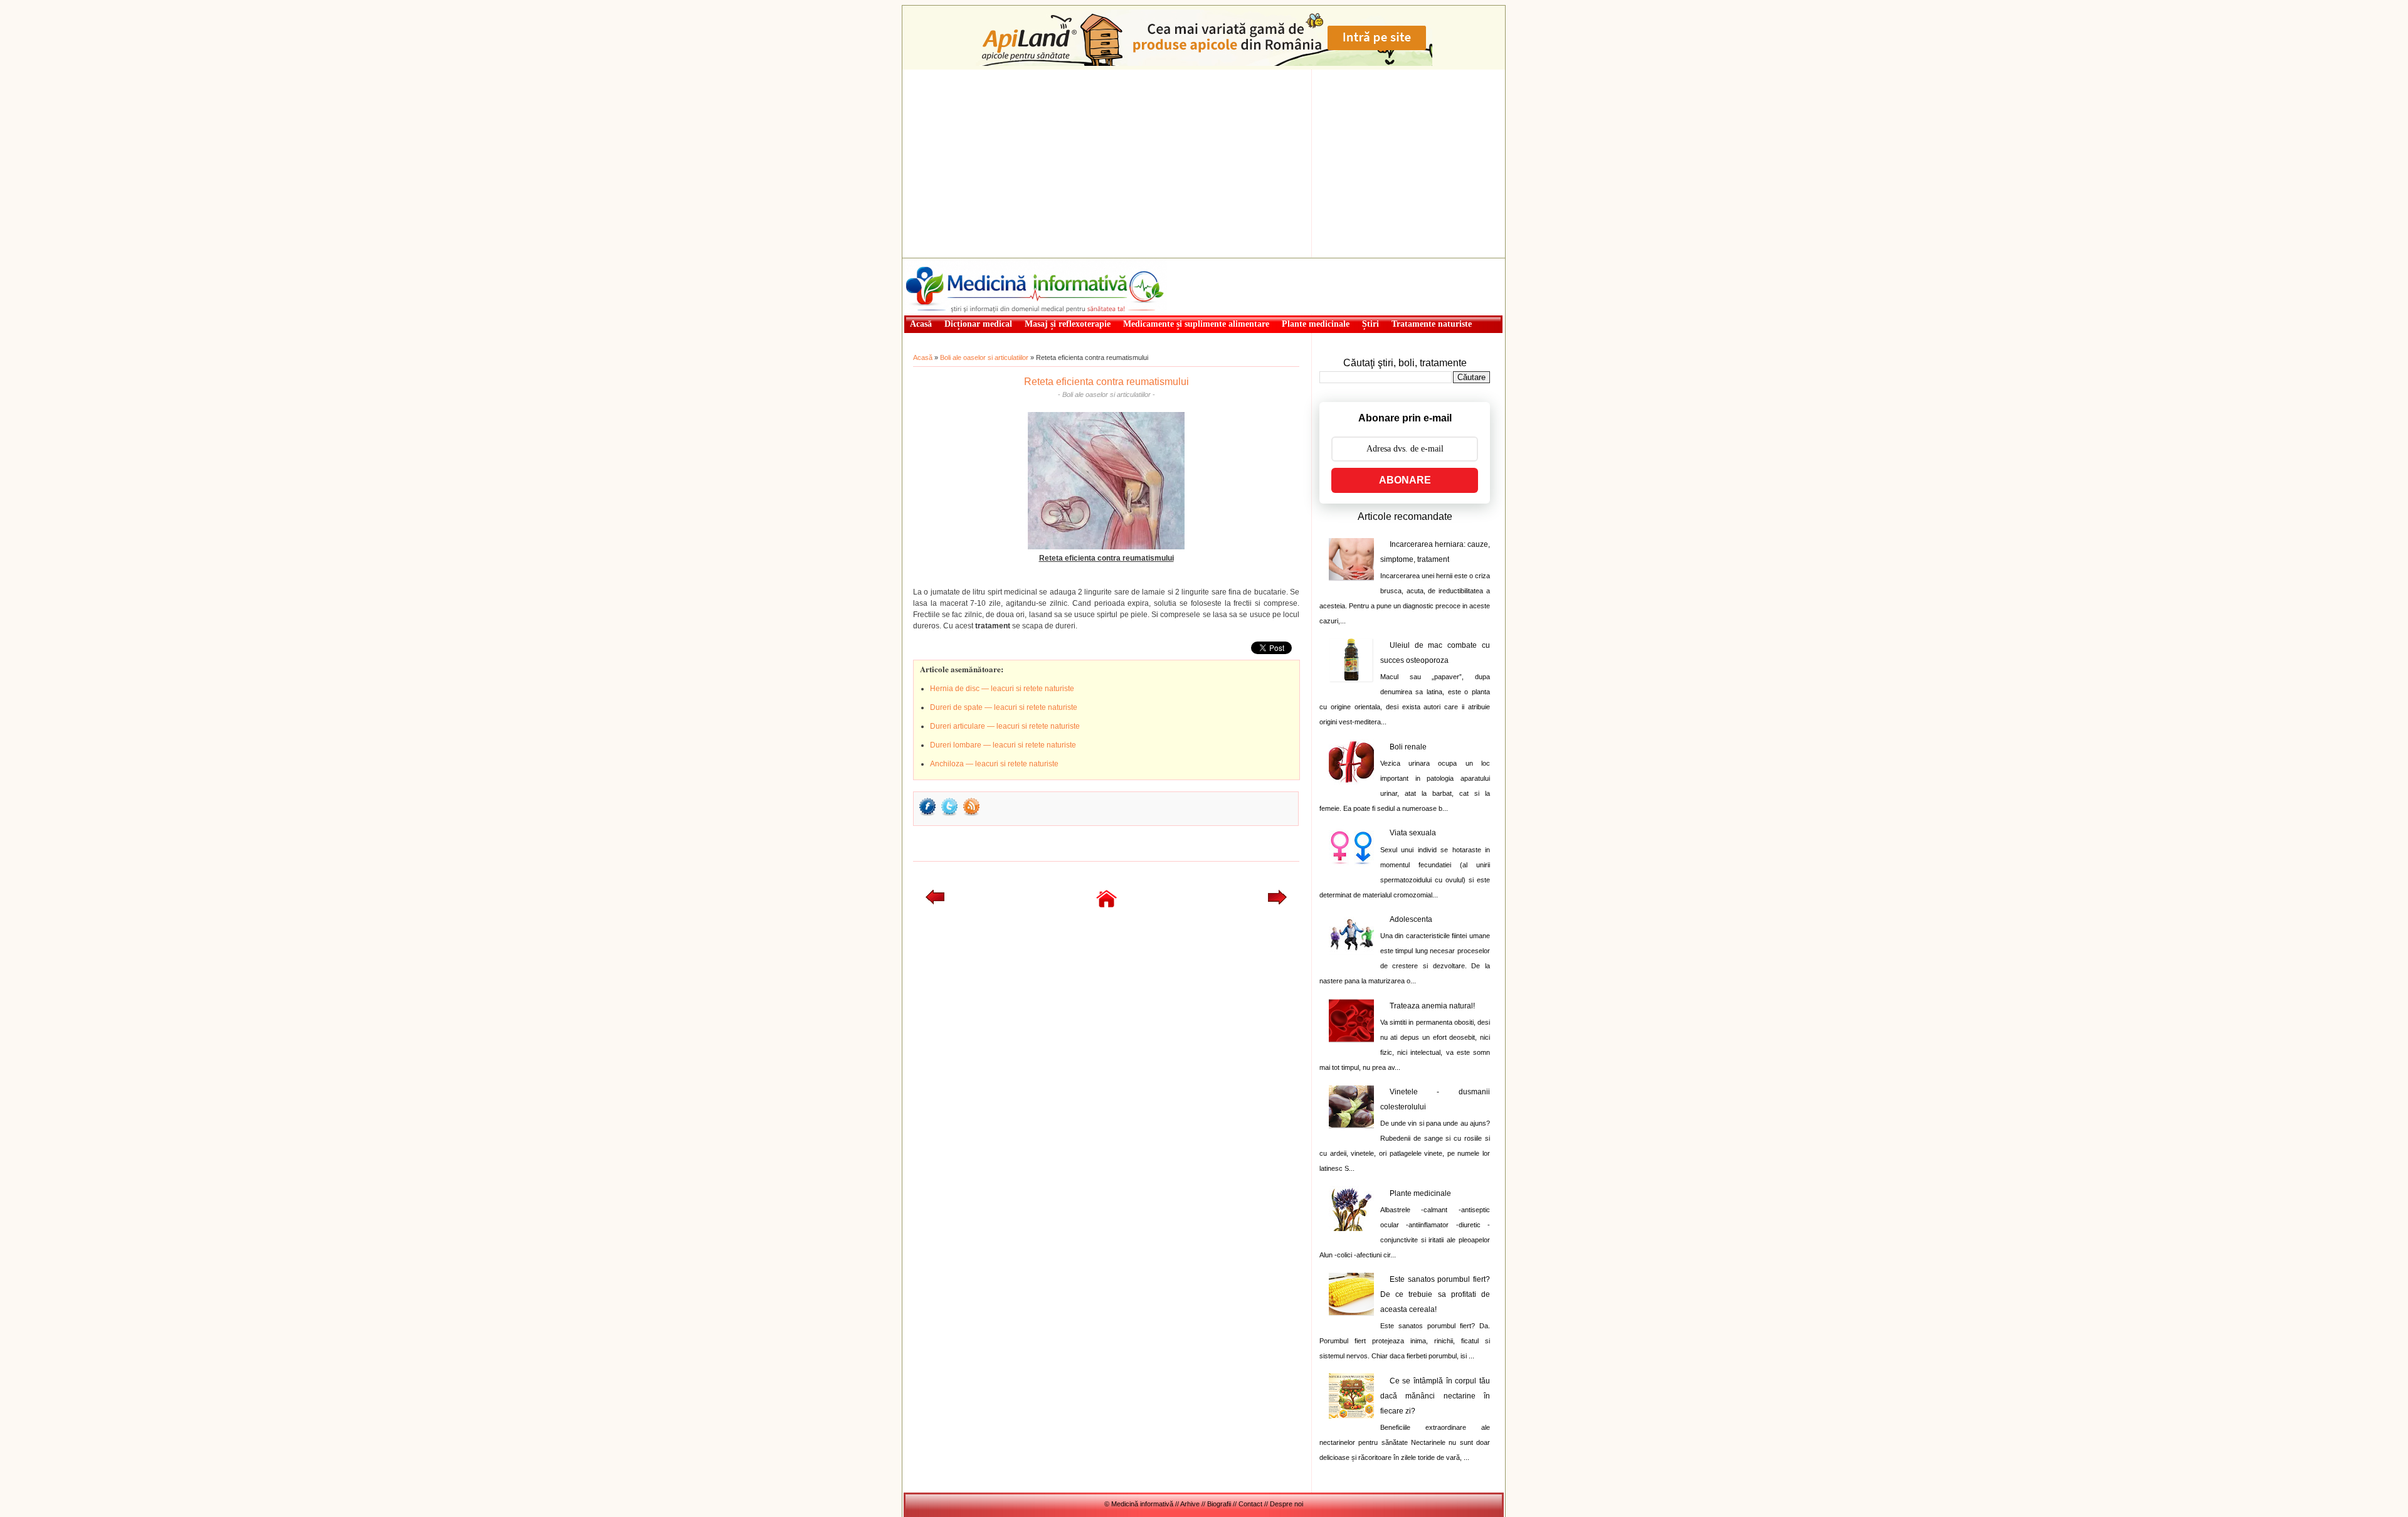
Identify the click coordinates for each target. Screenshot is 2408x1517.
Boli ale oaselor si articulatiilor (984, 357)
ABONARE (1405, 480)
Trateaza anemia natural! (1432, 1006)
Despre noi (1286, 1504)
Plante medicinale (1420, 1193)
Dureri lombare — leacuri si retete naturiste (1003, 745)
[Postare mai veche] (1277, 902)
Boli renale (1408, 747)
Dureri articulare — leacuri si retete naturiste (1005, 726)
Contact (1250, 1504)
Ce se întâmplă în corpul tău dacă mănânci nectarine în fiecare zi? (1435, 1396)
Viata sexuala (1413, 833)
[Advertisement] (1204, 164)
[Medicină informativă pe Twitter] (949, 815)
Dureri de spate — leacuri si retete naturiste (1004, 707)
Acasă (923, 357)
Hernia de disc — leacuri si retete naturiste (1002, 689)
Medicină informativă (937, 262)
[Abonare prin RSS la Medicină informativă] (971, 815)
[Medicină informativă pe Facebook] (927, 815)
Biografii (1219, 1504)
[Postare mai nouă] (935, 902)
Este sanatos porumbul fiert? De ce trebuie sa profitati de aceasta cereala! (1435, 1294)
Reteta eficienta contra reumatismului (1106, 382)
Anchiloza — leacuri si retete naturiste (994, 764)
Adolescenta (1411, 919)
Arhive (1190, 1504)
